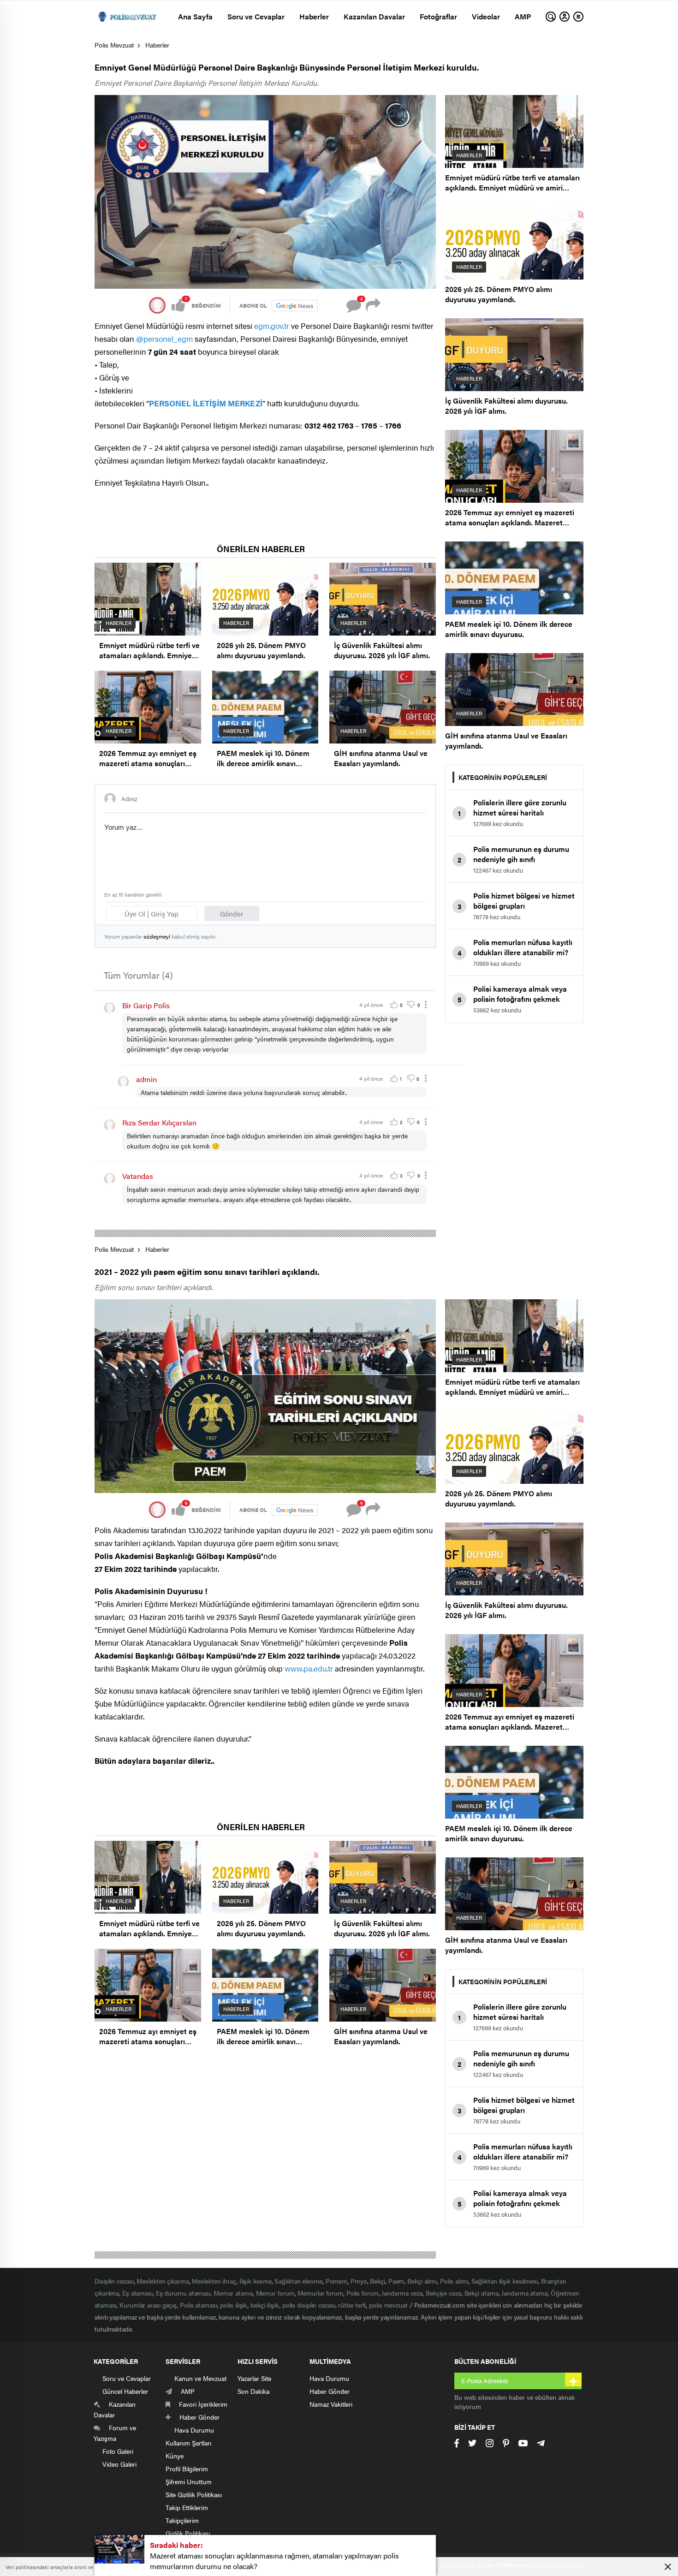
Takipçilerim (182, 2520)
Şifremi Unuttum (189, 2481)
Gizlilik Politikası (188, 2533)
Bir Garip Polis (146, 1005)
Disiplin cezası (114, 2281)
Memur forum (275, 2293)
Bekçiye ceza (443, 2293)
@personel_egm (164, 339)
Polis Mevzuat (114, 45)
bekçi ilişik (265, 2305)
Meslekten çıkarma (163, 2281)
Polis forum (363, 2293)
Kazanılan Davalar (374, 16)
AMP (523, 16)
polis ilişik (234, 2305)
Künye (175, 2456)
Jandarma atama (524, 2293)
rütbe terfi (352, 2305)
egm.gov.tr (272, 326)
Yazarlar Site (254, 2378)
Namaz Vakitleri (331, 2404)
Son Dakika (253, 2391)
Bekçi (378, 2281)
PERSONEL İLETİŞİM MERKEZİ (206, 403)
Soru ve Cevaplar (256, 16)
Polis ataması (199, 2305)
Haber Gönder (330, 2391)
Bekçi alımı (422, 2281)
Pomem (337, 2281)
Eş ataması (137, 2293)
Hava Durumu (329, 2378)
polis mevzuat (388, 2305)
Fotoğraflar (438, 16)
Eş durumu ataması (183, 2293)
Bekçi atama (482, 2293)
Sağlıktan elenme (298, 2281)
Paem (396, 2281)
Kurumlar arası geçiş (148, 2305)
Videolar (486, 16)
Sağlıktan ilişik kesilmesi (505, 2281)
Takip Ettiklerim (187, 2507)
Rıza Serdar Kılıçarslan (159, 1122)
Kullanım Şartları (188, 2443)
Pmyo (359, 2281)
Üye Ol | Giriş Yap (152, 913)
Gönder (232, 913)
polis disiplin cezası (309, 2305)
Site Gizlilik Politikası (194, 2494)
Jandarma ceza (402, 2293)
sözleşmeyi (157, 936)
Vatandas (138, 1176)
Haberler (314, 16)
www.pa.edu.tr (309, 1668)
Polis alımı (454, 2281)
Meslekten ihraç (214, 2281)
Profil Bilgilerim (187, 2469)
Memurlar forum (320, 2293)
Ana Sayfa (195, 16)
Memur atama (233, 2293)
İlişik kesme (256, 2281)
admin (146, 1079)
